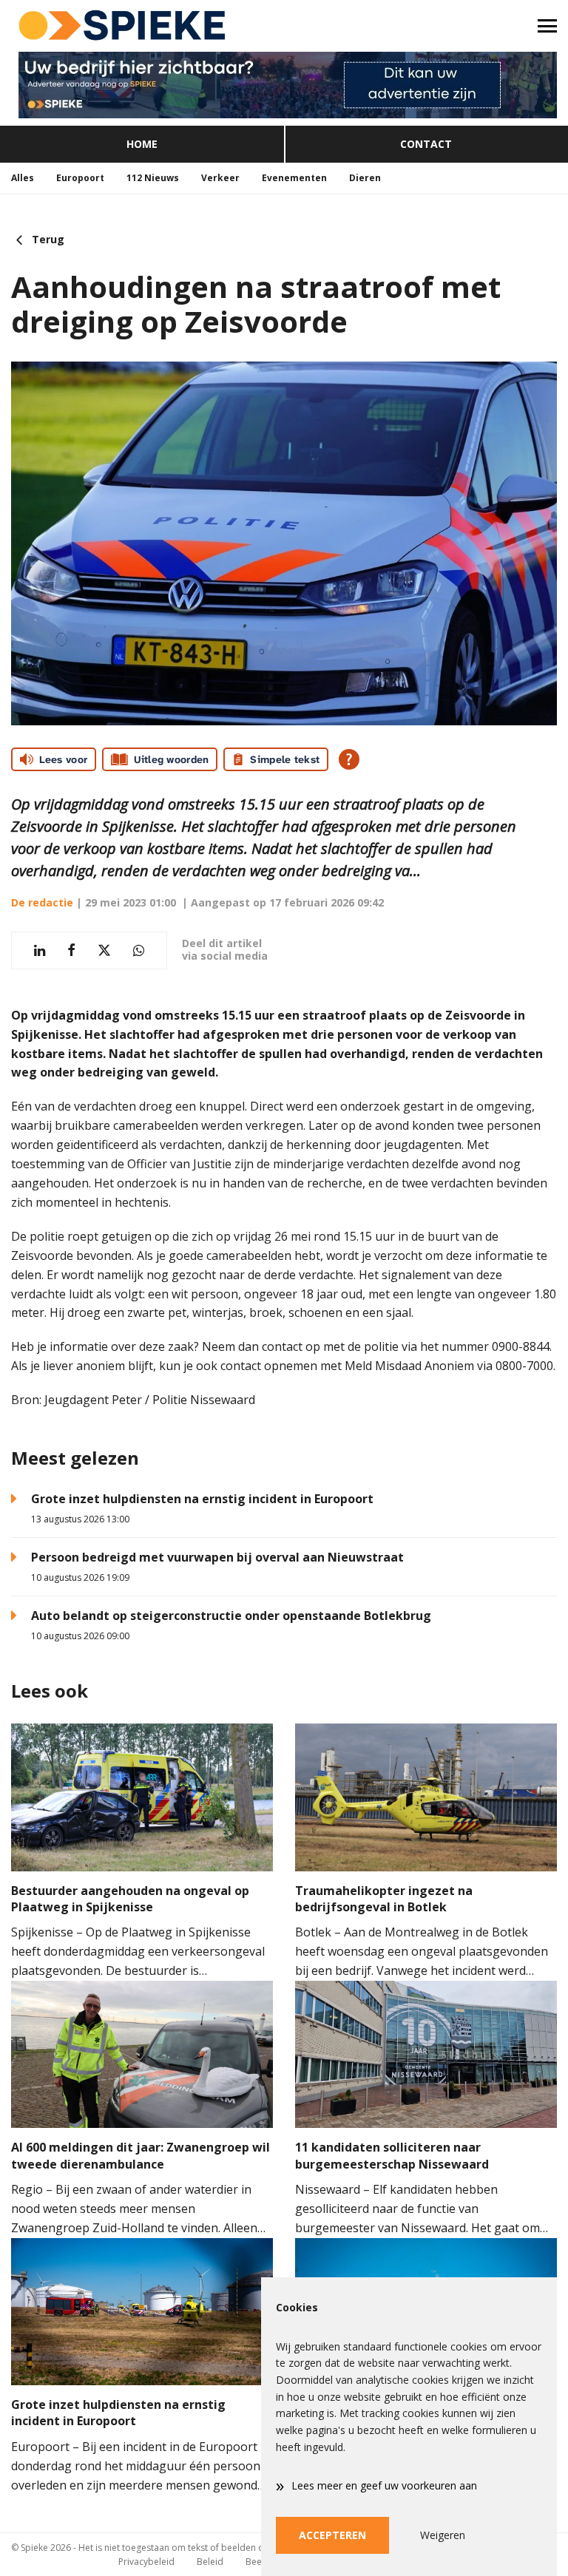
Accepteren (332, 2535)
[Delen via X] (104, 950)
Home (142, 144)
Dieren (365, 178)
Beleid (210, 2562)
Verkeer (220, 178)
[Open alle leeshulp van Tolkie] (349, 759)
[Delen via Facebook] (71, 950)
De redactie (42, 902)
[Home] (142, 26)
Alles (23, 178)
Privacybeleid (146, 2562)
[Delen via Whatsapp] (139, 950)
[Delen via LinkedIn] (40, 950)
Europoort (80, 178)
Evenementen (294, 178)
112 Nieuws (153, 178)
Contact (426, 144)
